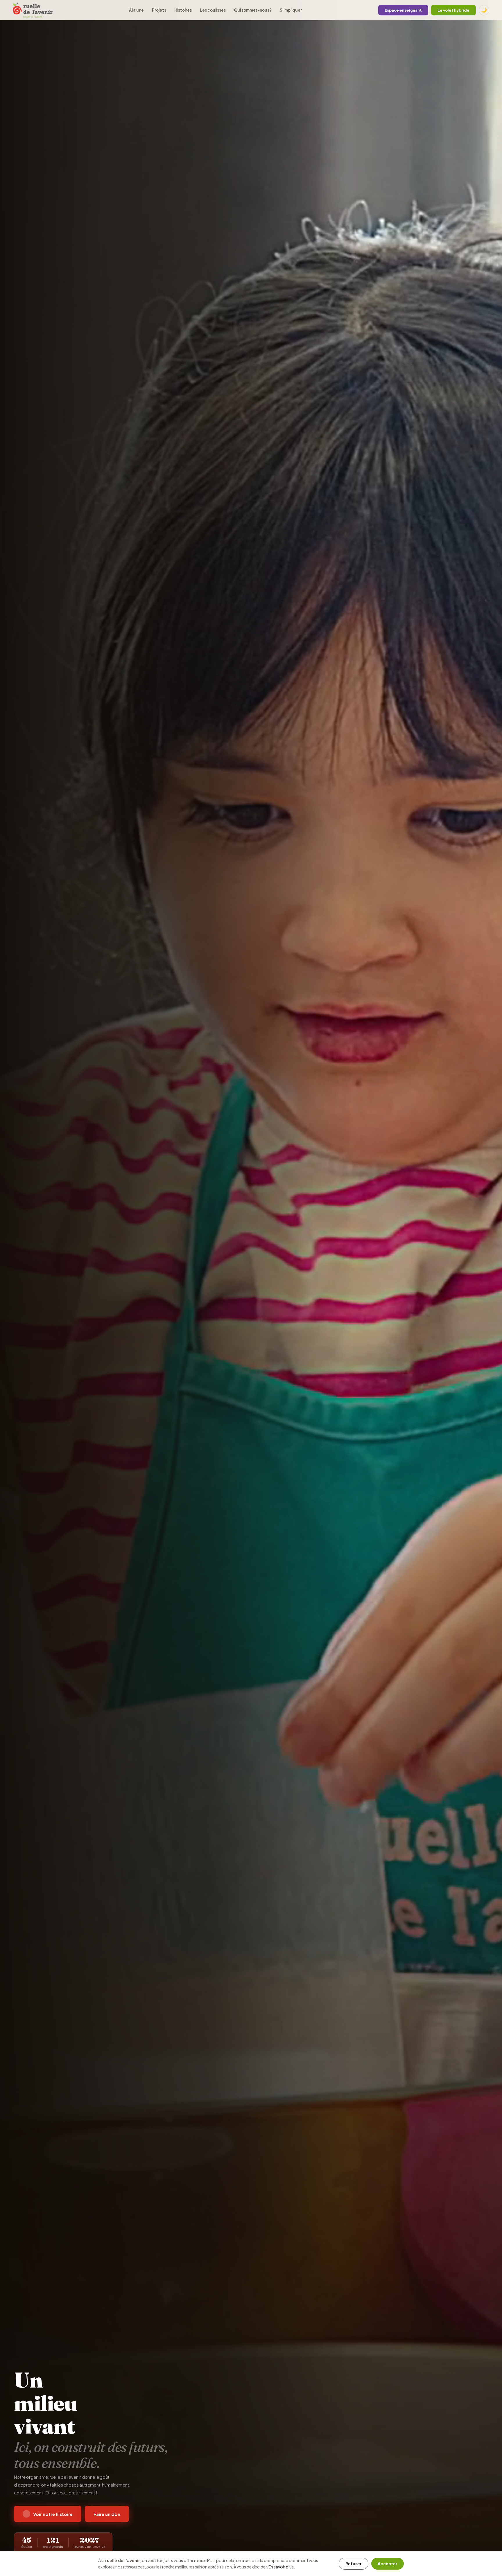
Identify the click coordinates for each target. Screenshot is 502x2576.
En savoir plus (281, 2567)
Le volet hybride (453, 10)
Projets (159, 10)
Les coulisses (213, 10)
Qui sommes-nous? (253, 10)
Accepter (388, 2564)
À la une (136, 10)
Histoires (183, 10)
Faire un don (107, 2514)
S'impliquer (291, 10)
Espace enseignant (403, 10)
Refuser (354, 2564)
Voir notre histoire (53, 2514)
